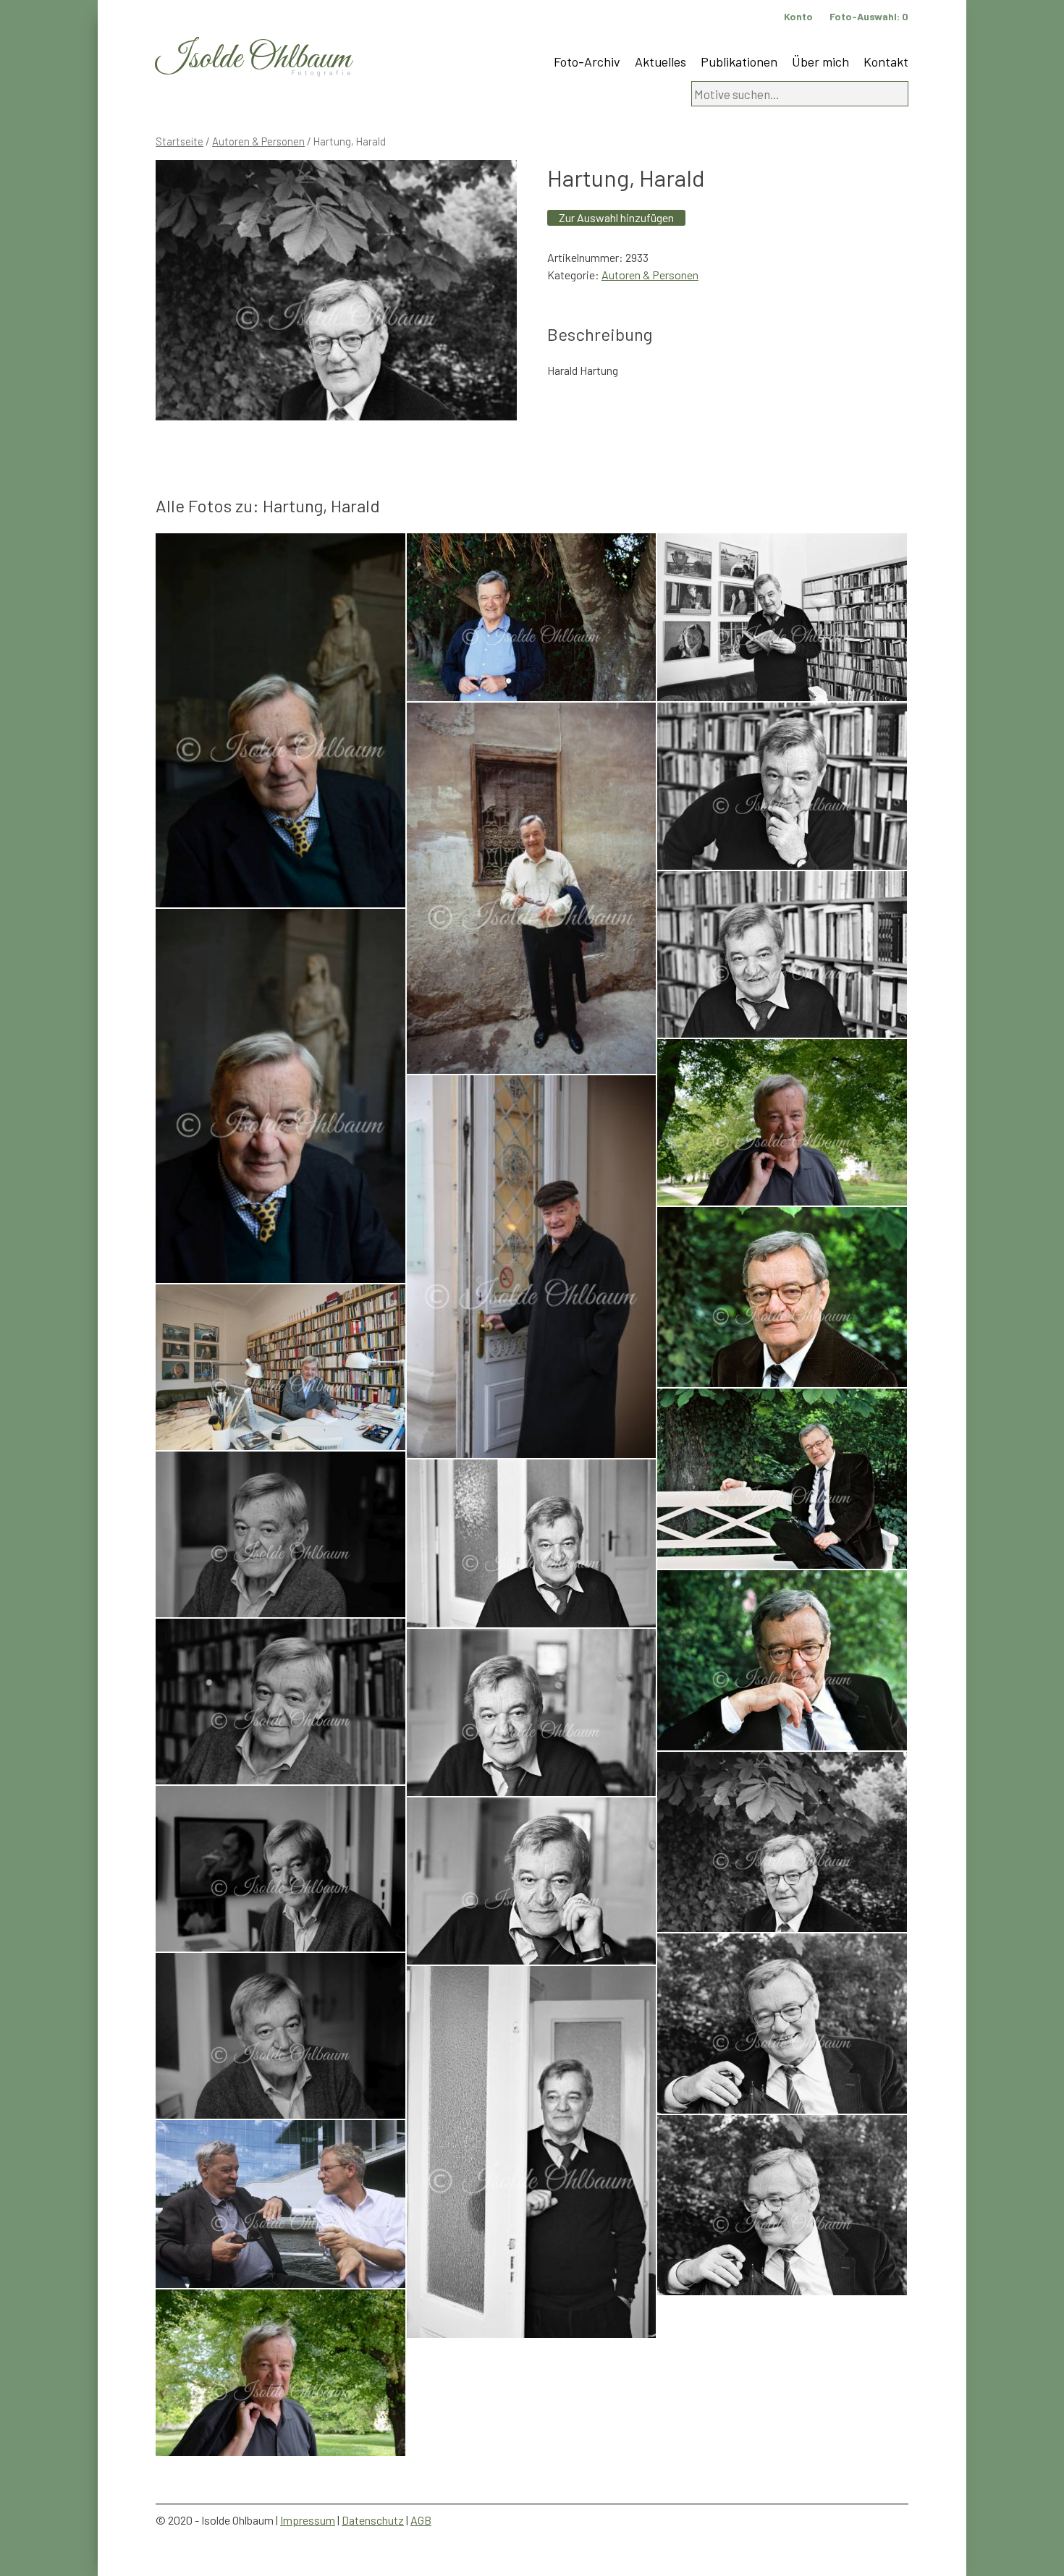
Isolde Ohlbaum (253, 59)
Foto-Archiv (587, 62)
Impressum (308, 2520)
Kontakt (886, 62)
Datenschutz (373, 2520)
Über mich (820, 62)
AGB (421, 2520)
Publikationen (739, 62)
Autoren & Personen (258, 141)
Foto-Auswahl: (869, 16)
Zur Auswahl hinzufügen (616, 217)
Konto (798, 16)
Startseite (180, 141)
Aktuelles (660, 62)
